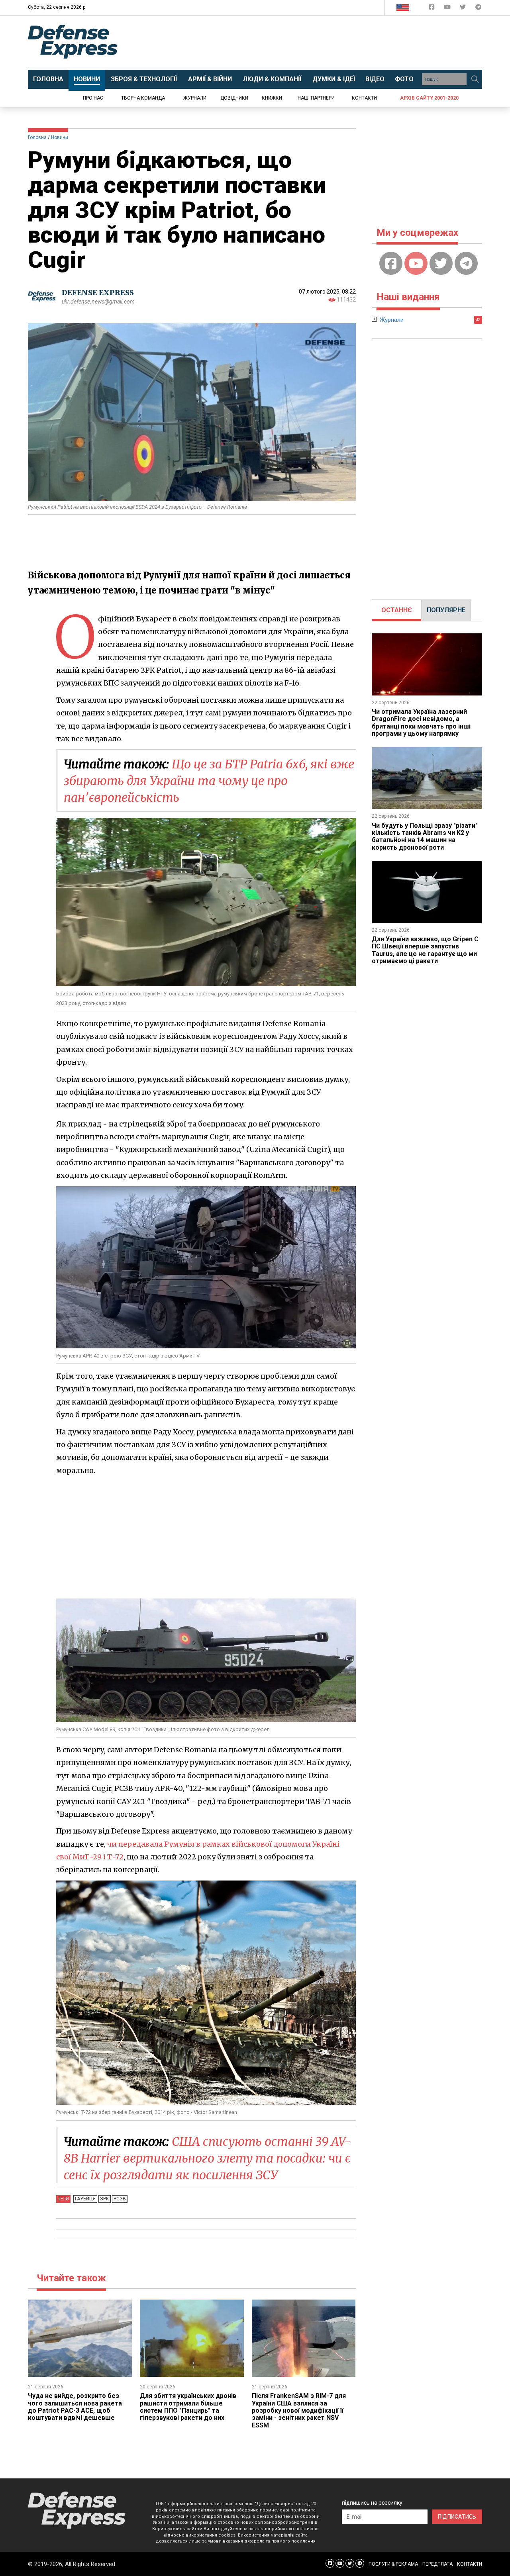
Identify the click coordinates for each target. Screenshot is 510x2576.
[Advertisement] (321, 43)
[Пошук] (475, 79)
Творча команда (143, 98)
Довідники (234, 98)
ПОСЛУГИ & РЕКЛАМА (393, 2564)
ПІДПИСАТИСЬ (457, 2517)
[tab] (397, 610)
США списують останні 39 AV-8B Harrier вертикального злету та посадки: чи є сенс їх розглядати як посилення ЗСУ (207, 2158)
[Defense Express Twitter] (464, 9)
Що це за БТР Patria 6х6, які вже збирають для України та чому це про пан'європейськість (209, 781)
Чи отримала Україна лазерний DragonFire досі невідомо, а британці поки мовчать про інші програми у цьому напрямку (421, 723)
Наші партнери (316, 98)
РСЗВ (120, 2199)
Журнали (195, 98)
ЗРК (105, 2199)
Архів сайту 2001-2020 (429, 98)
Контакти (364, 98)
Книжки (272, 98)
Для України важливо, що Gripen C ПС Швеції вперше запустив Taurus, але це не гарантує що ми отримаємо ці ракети (425, 950)
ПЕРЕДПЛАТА (437, 2564)
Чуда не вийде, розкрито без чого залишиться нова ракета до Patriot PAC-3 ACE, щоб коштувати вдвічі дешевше (75, 2407)
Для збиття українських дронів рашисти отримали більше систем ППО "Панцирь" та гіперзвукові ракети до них (188, 2407)
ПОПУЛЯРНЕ (446, 610)
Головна (37, 137)
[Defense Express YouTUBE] (448, 9)
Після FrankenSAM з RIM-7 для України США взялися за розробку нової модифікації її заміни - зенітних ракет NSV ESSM (299, 2410)
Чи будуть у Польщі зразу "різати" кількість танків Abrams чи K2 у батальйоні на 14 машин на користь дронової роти (425, 836)
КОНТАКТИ (470, 2564)
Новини (60, 137)
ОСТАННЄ (397, 610)
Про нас (93, 98)
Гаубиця (85, 2199)
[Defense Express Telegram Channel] (478, 9)
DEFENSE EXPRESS (98, 293)
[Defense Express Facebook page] (433, 9)
